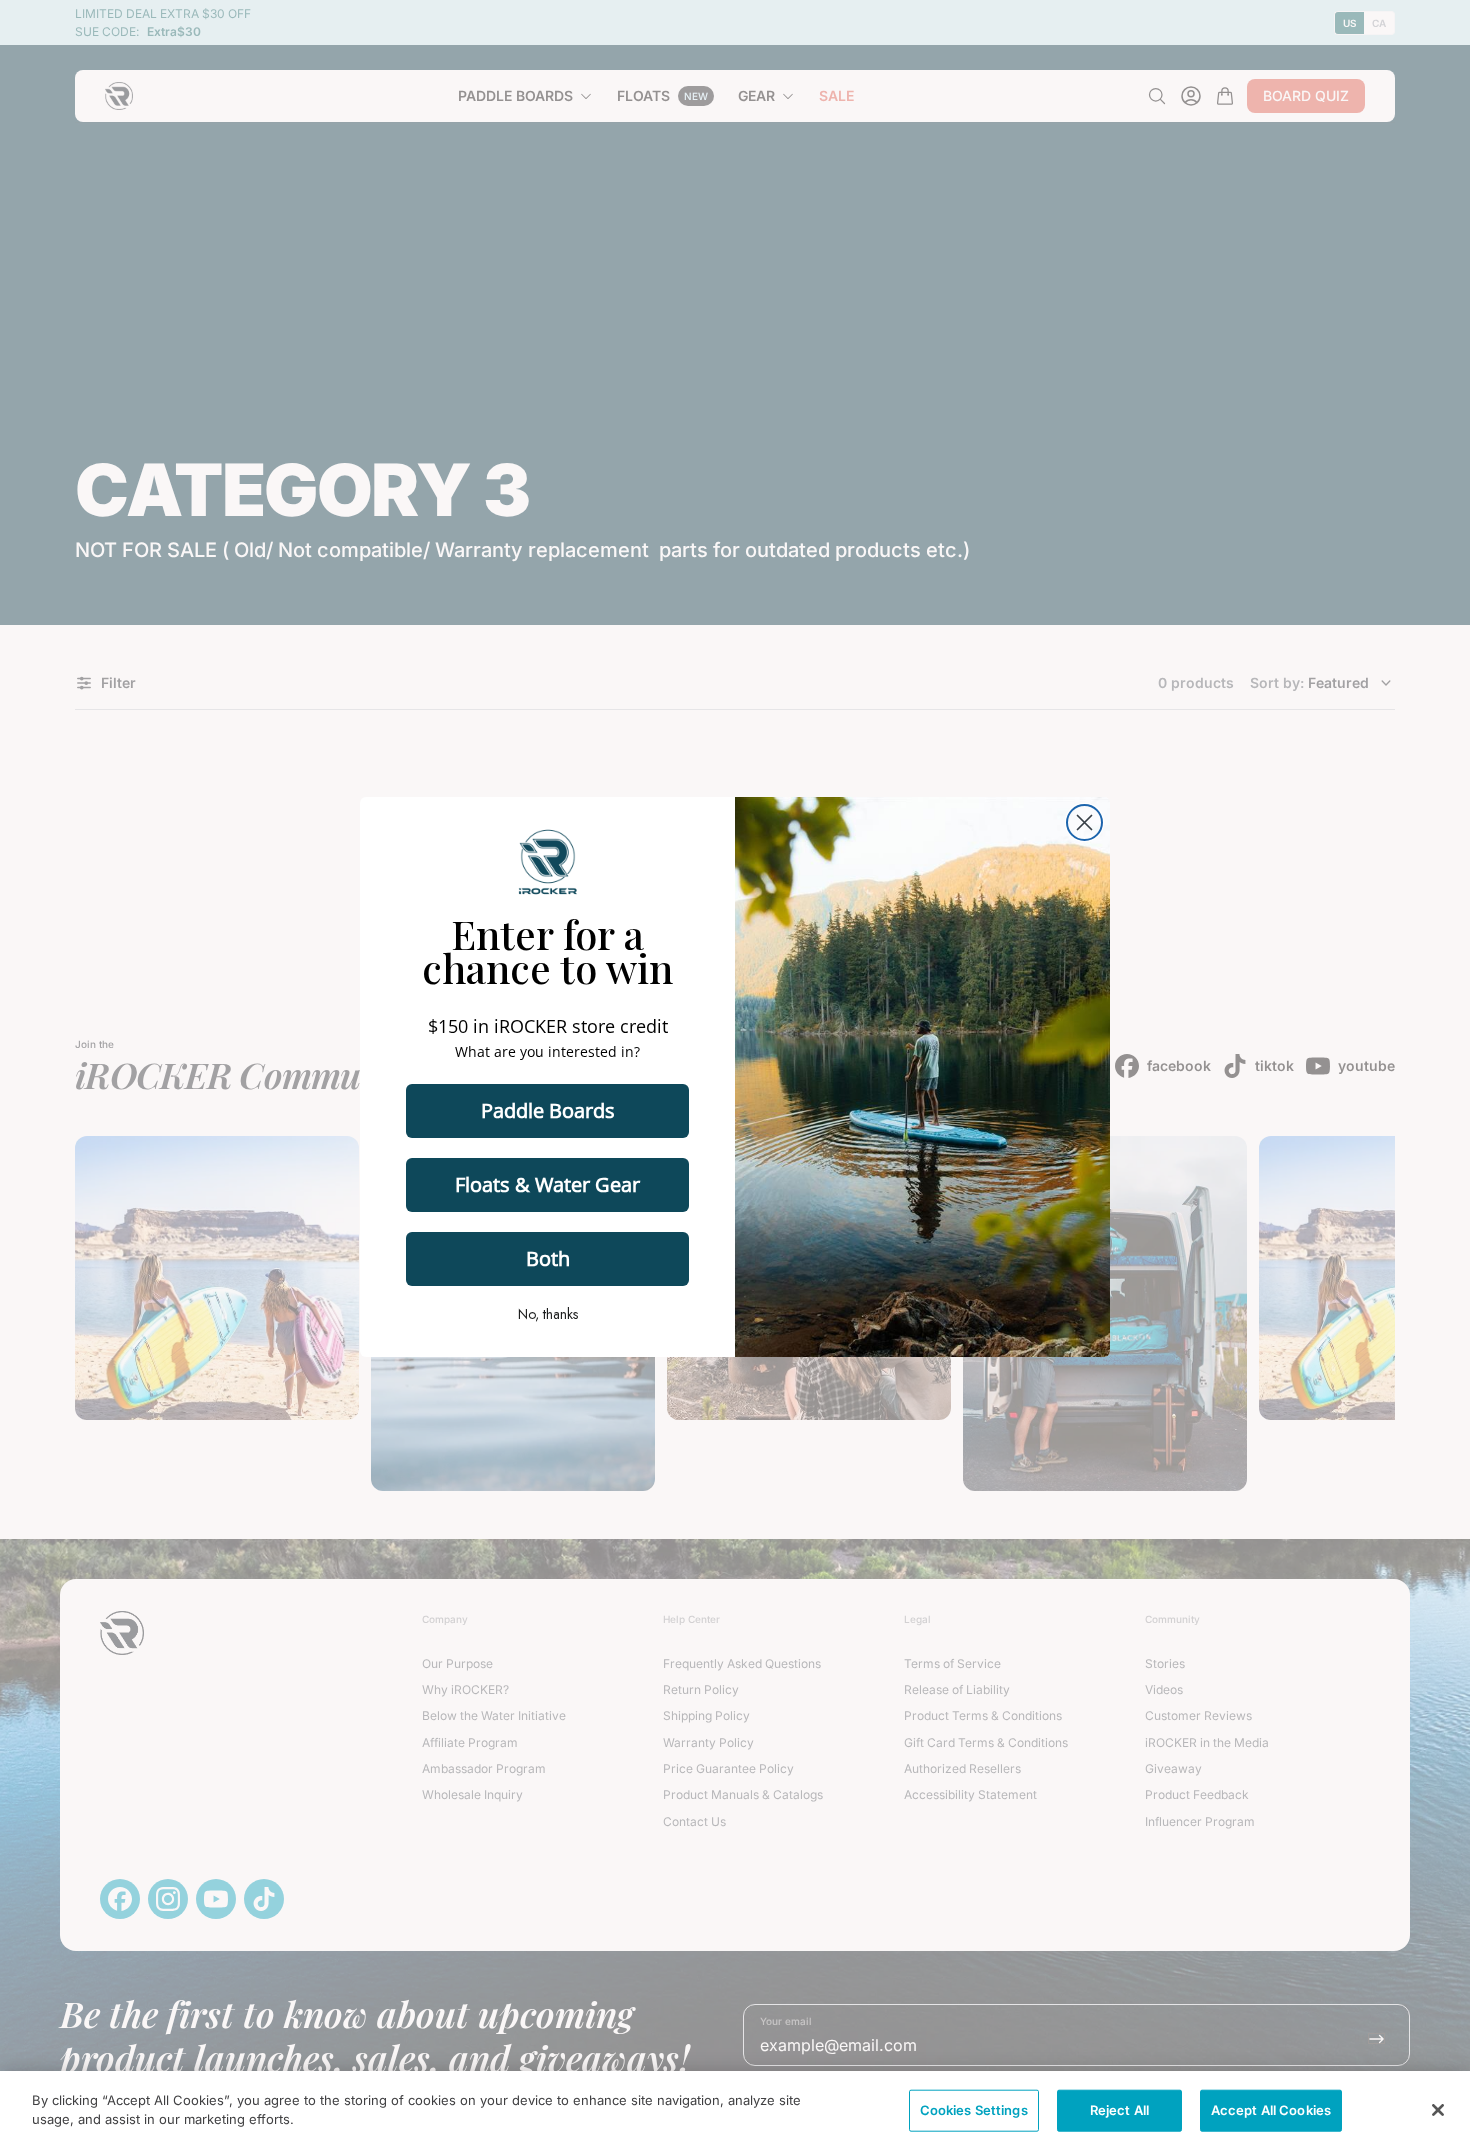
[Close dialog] (1084, 822)
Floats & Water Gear (547, 1184)
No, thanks (548, 1314)
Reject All (1119, 2110)
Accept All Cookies (1271, 2110)
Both (548, 1258)
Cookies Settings (974, 2110)
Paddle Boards (548, 1110)
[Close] (1438, 2110)
